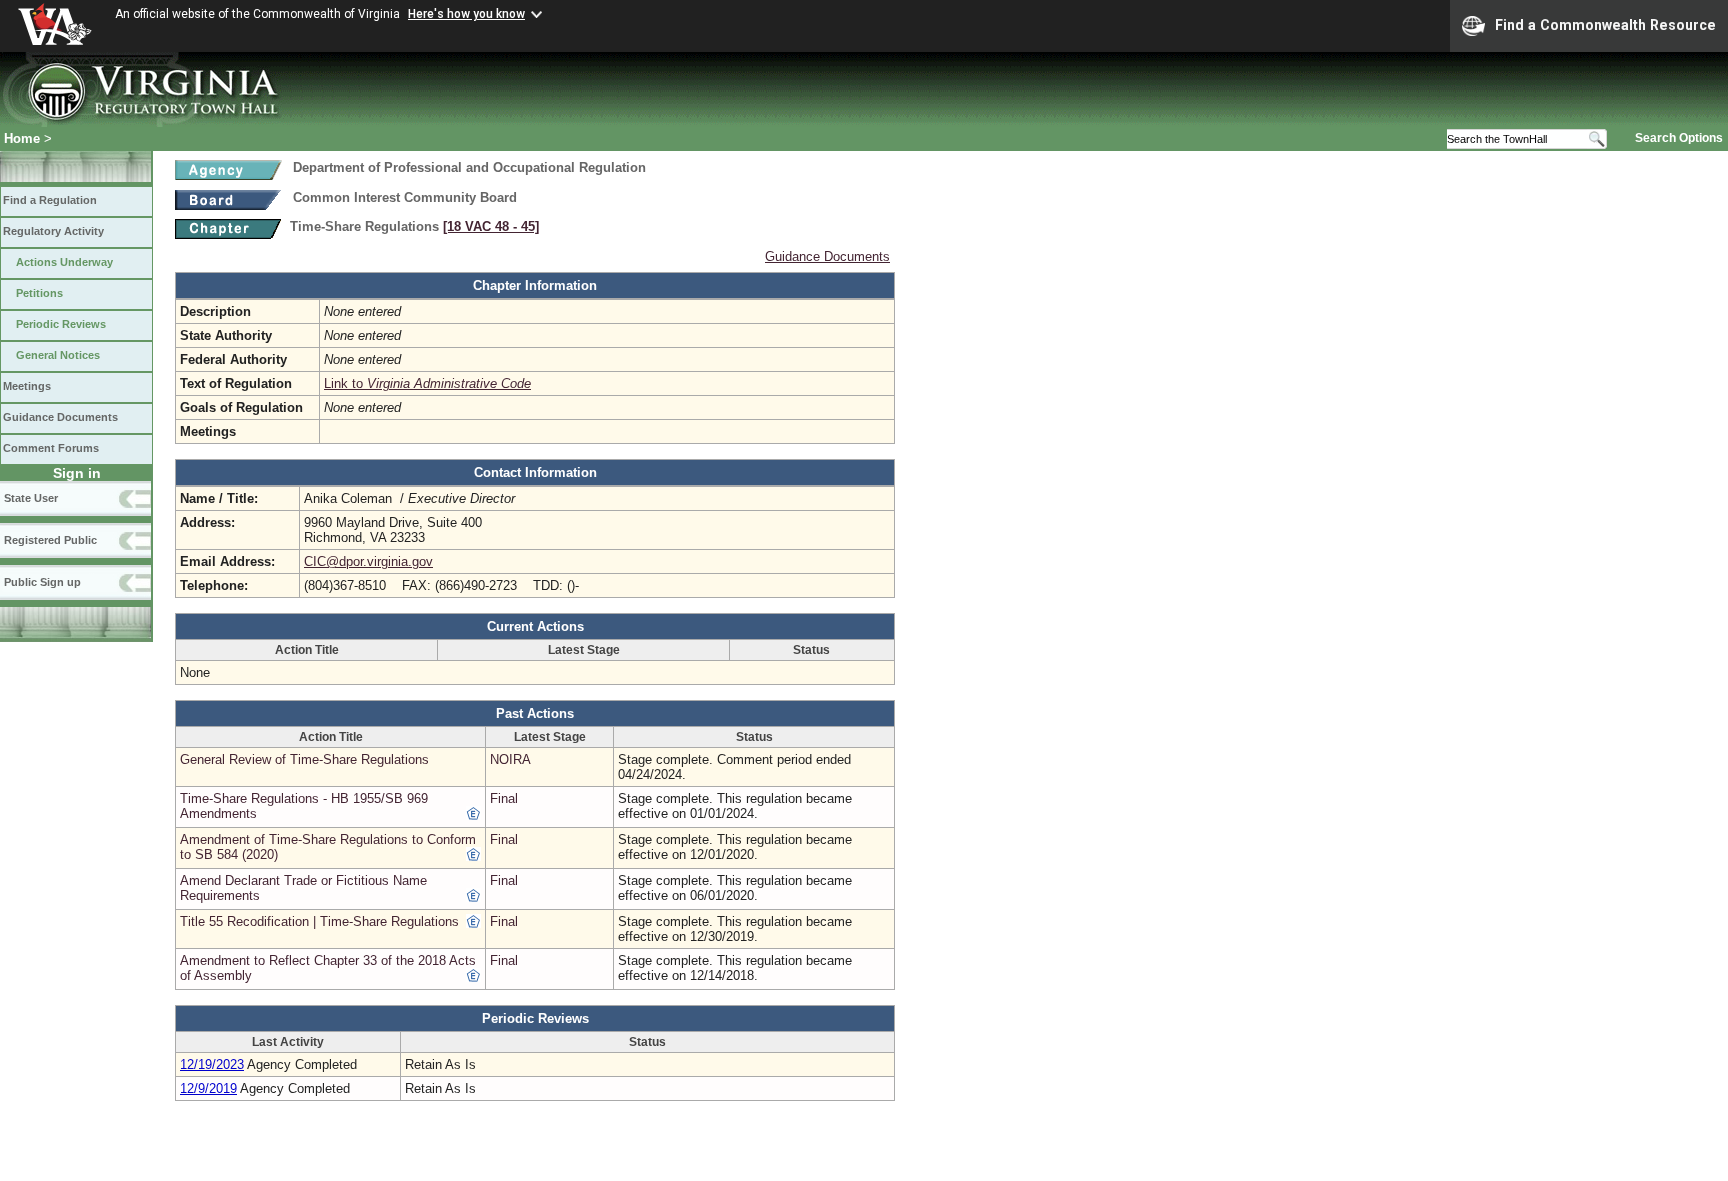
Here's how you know (466, 14)
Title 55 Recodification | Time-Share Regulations (319, 921)
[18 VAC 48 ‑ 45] (491, 226)
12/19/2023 (212, 1064)
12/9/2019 (208, 1088)
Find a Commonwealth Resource (1605, 25)
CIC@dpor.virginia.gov (368, 561)
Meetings (27, 386)
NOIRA (510, 759)
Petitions (39, 293)
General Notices (58, 355)
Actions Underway (64, 262)
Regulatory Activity (53, 231)
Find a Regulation (50, 200)
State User (31, 498)
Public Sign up (42, 582)
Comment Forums (51, 448)
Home (22, 138)
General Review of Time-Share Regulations (304, 759)
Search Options (1679, 138)
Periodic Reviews (61, 324)
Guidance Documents (60, 417)
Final (504, 798)
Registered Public (50, 540)
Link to (427, 383)
